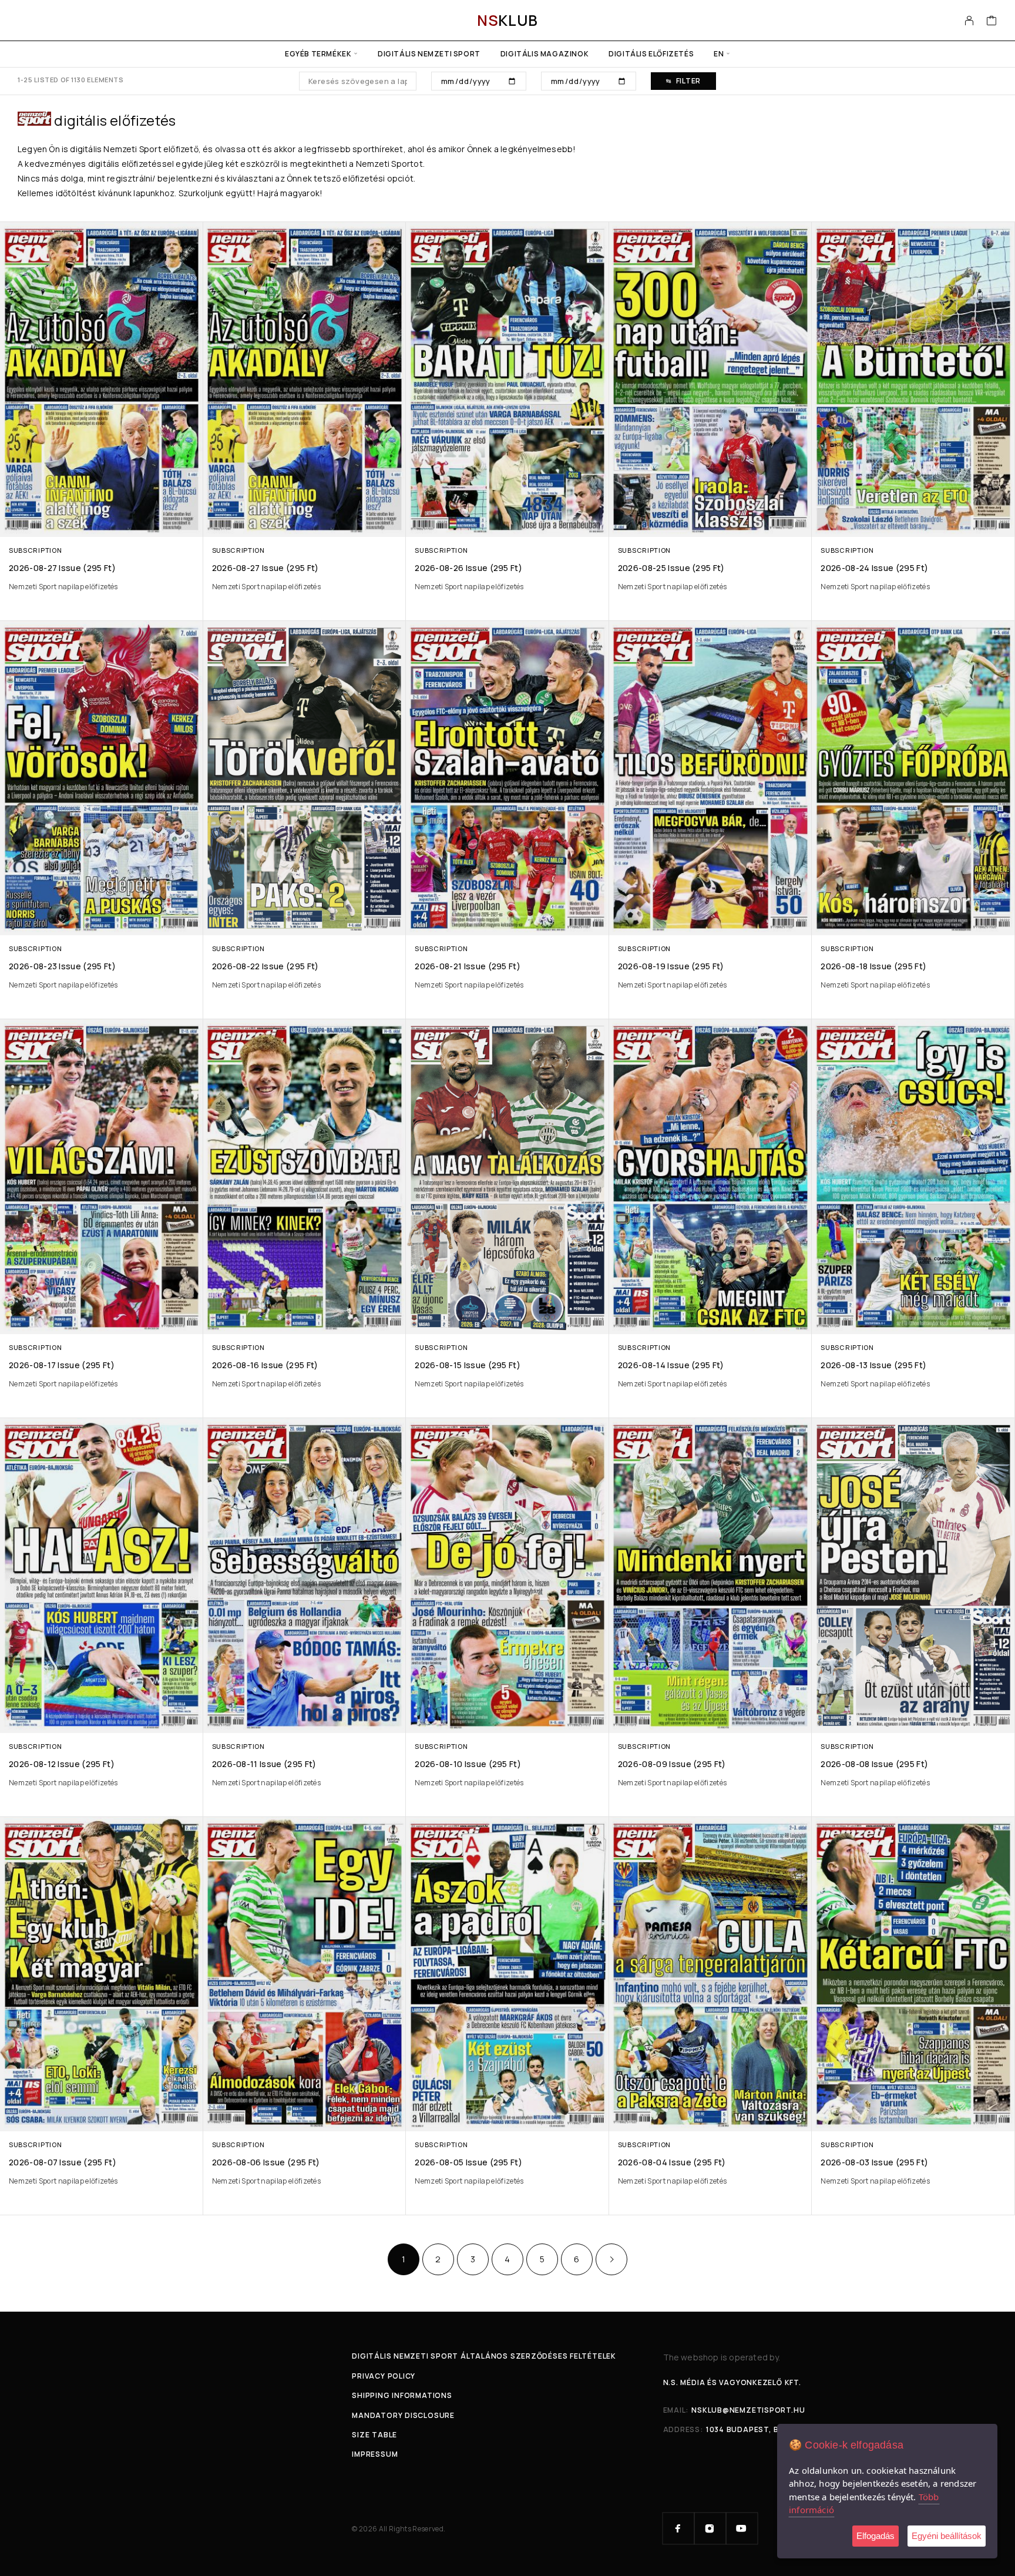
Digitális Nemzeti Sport (429, 54)
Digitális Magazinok (545, 54)
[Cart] (992, 22)
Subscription (35, 550)
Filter (688, 81)
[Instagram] (710, 2528)
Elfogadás (875, 2536)
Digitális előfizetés (651, 54)
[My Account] (969, 21)
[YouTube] (742, 2528)
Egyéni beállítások (947, 2536)
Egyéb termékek (318, 54)
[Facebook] (678, 2528)
